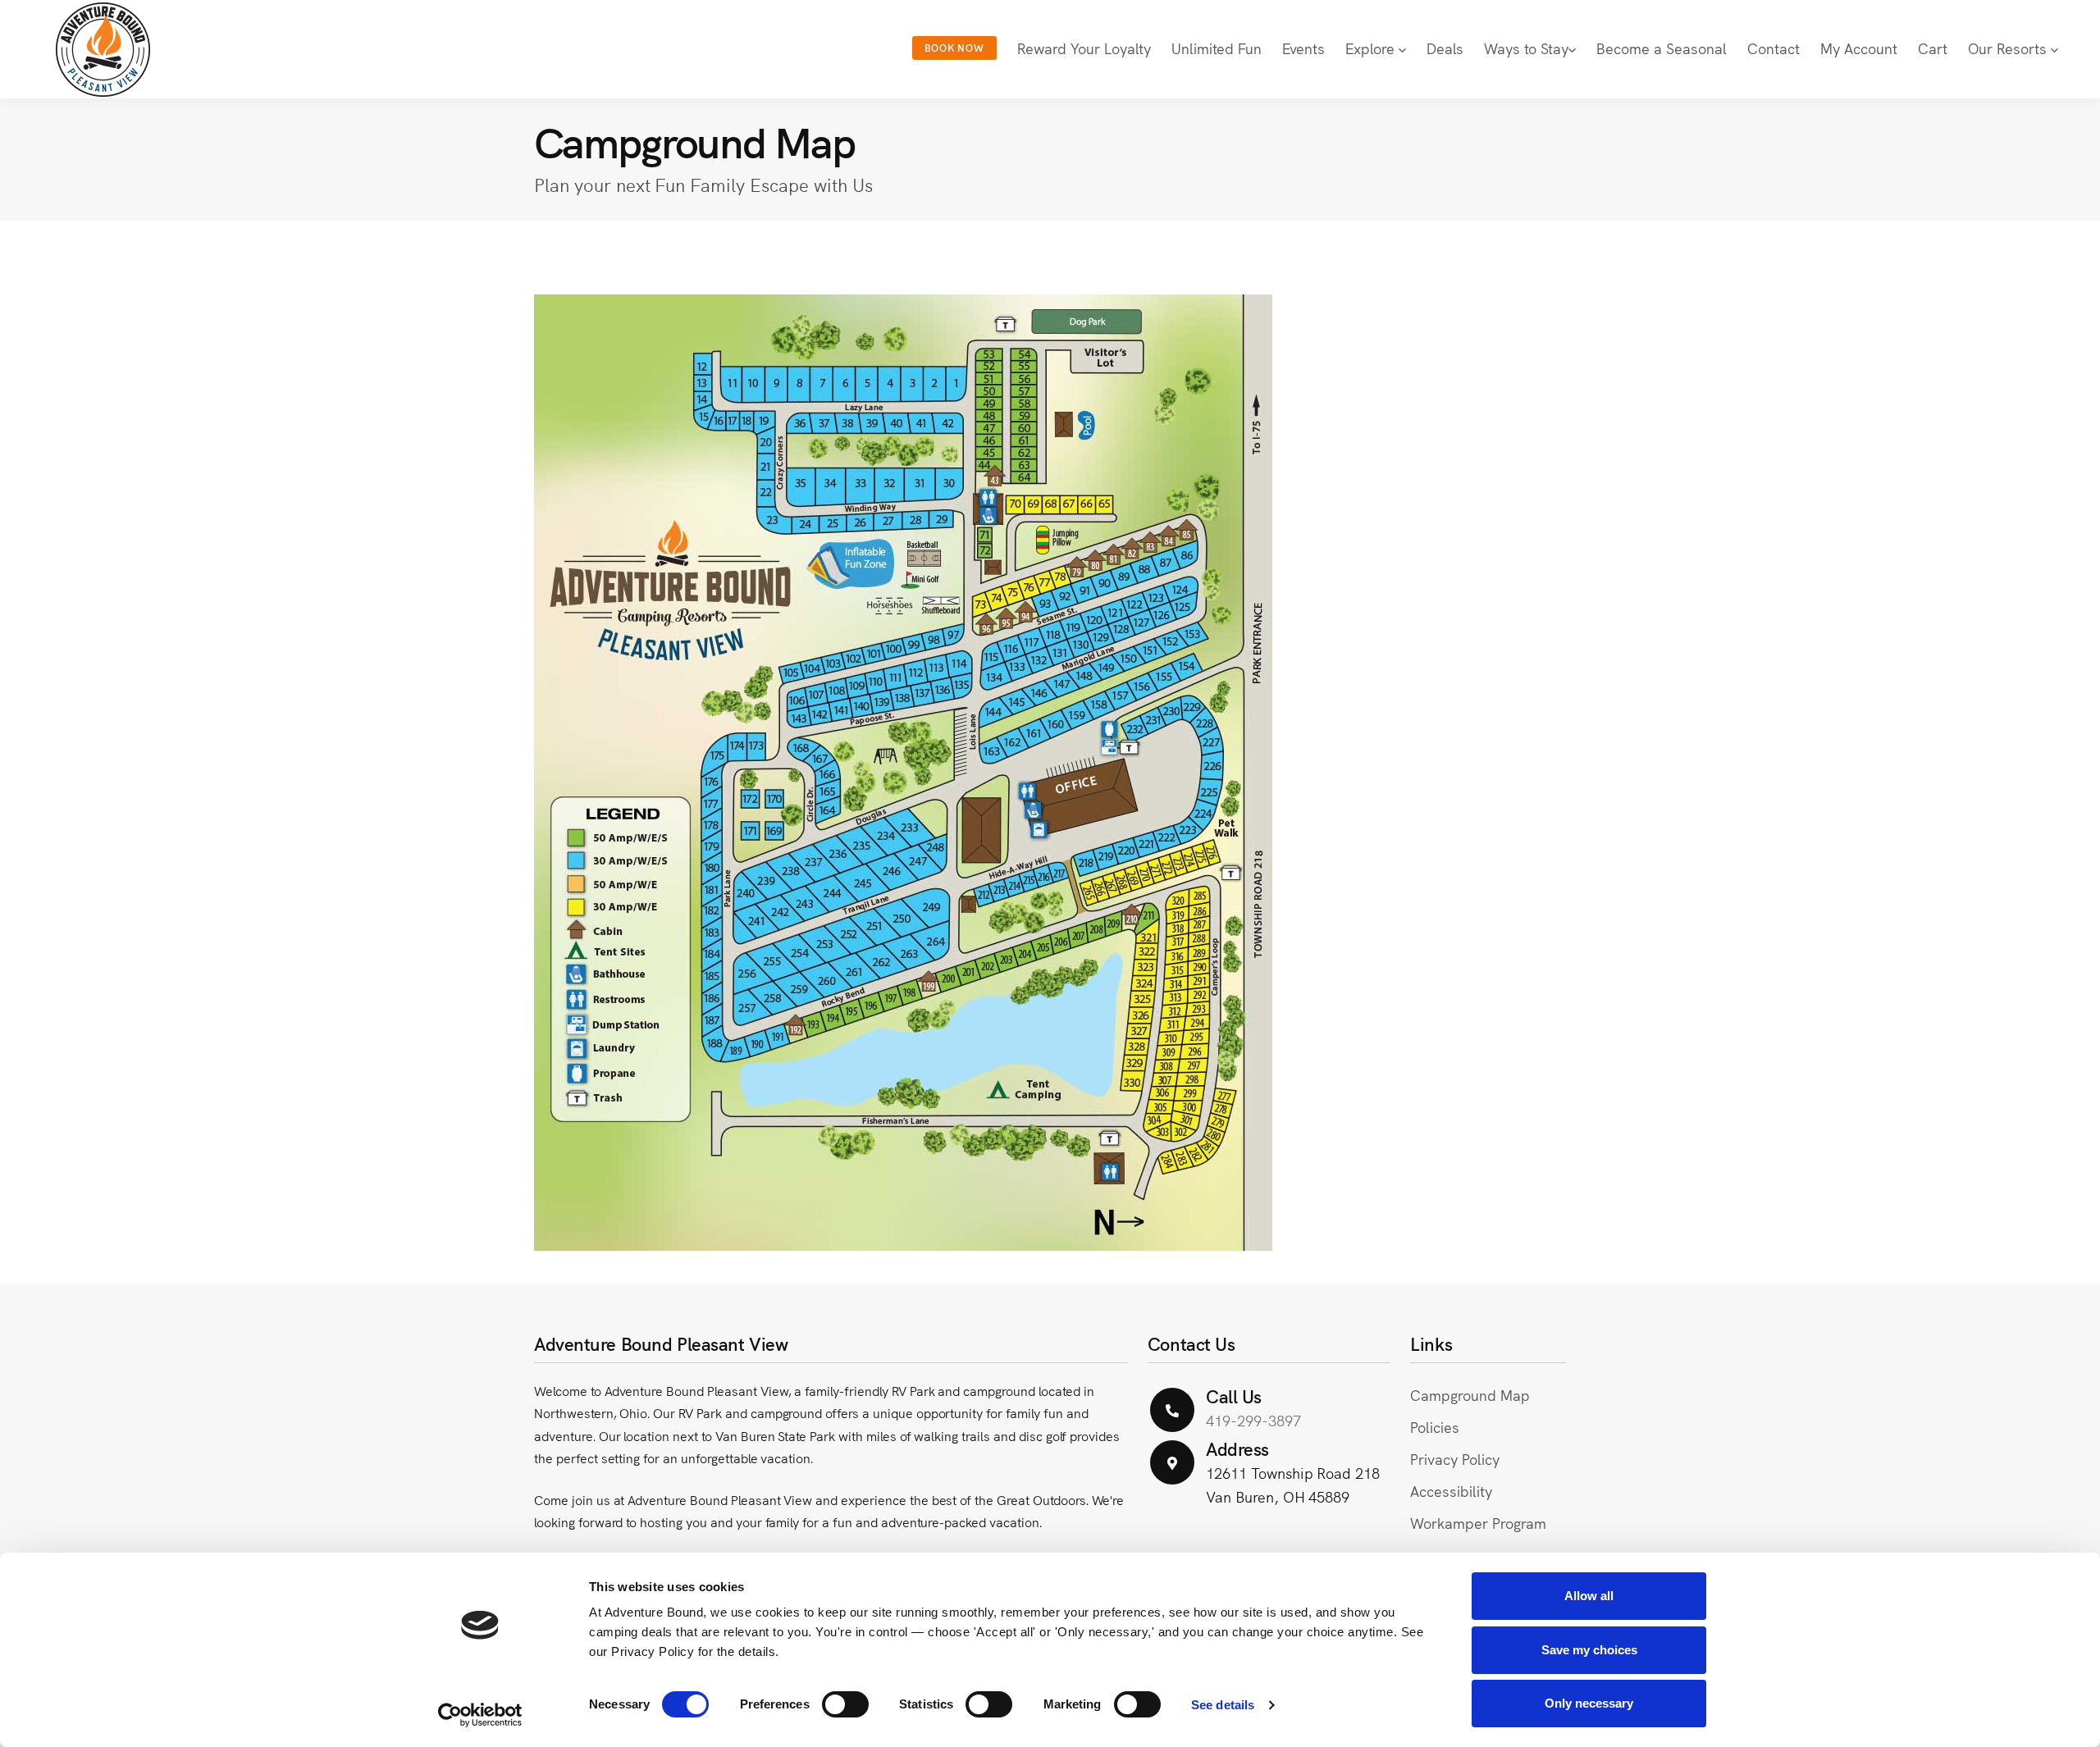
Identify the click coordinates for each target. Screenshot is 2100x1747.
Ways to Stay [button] (1526, 48)
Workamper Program (1478, 1523)
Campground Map (1470, 1395)
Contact (1774, 48)
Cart (1933, 48)
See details (1223, 1705)
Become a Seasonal (1662, 48)
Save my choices (1589, 1650)
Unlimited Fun (1217, 48)
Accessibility (1451, 1491)
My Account (1859, 48)
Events (1303, 48)
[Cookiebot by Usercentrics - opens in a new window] (480, 1715)
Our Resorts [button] (2009, 48)
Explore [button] (1372, 48)
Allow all (1589, 1596)
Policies (1435, 1427)
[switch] (845, 1704)
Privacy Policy (1454, 1459)
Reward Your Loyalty (1084, 48)
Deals (1445, 48)
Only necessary (1589, 1703)
